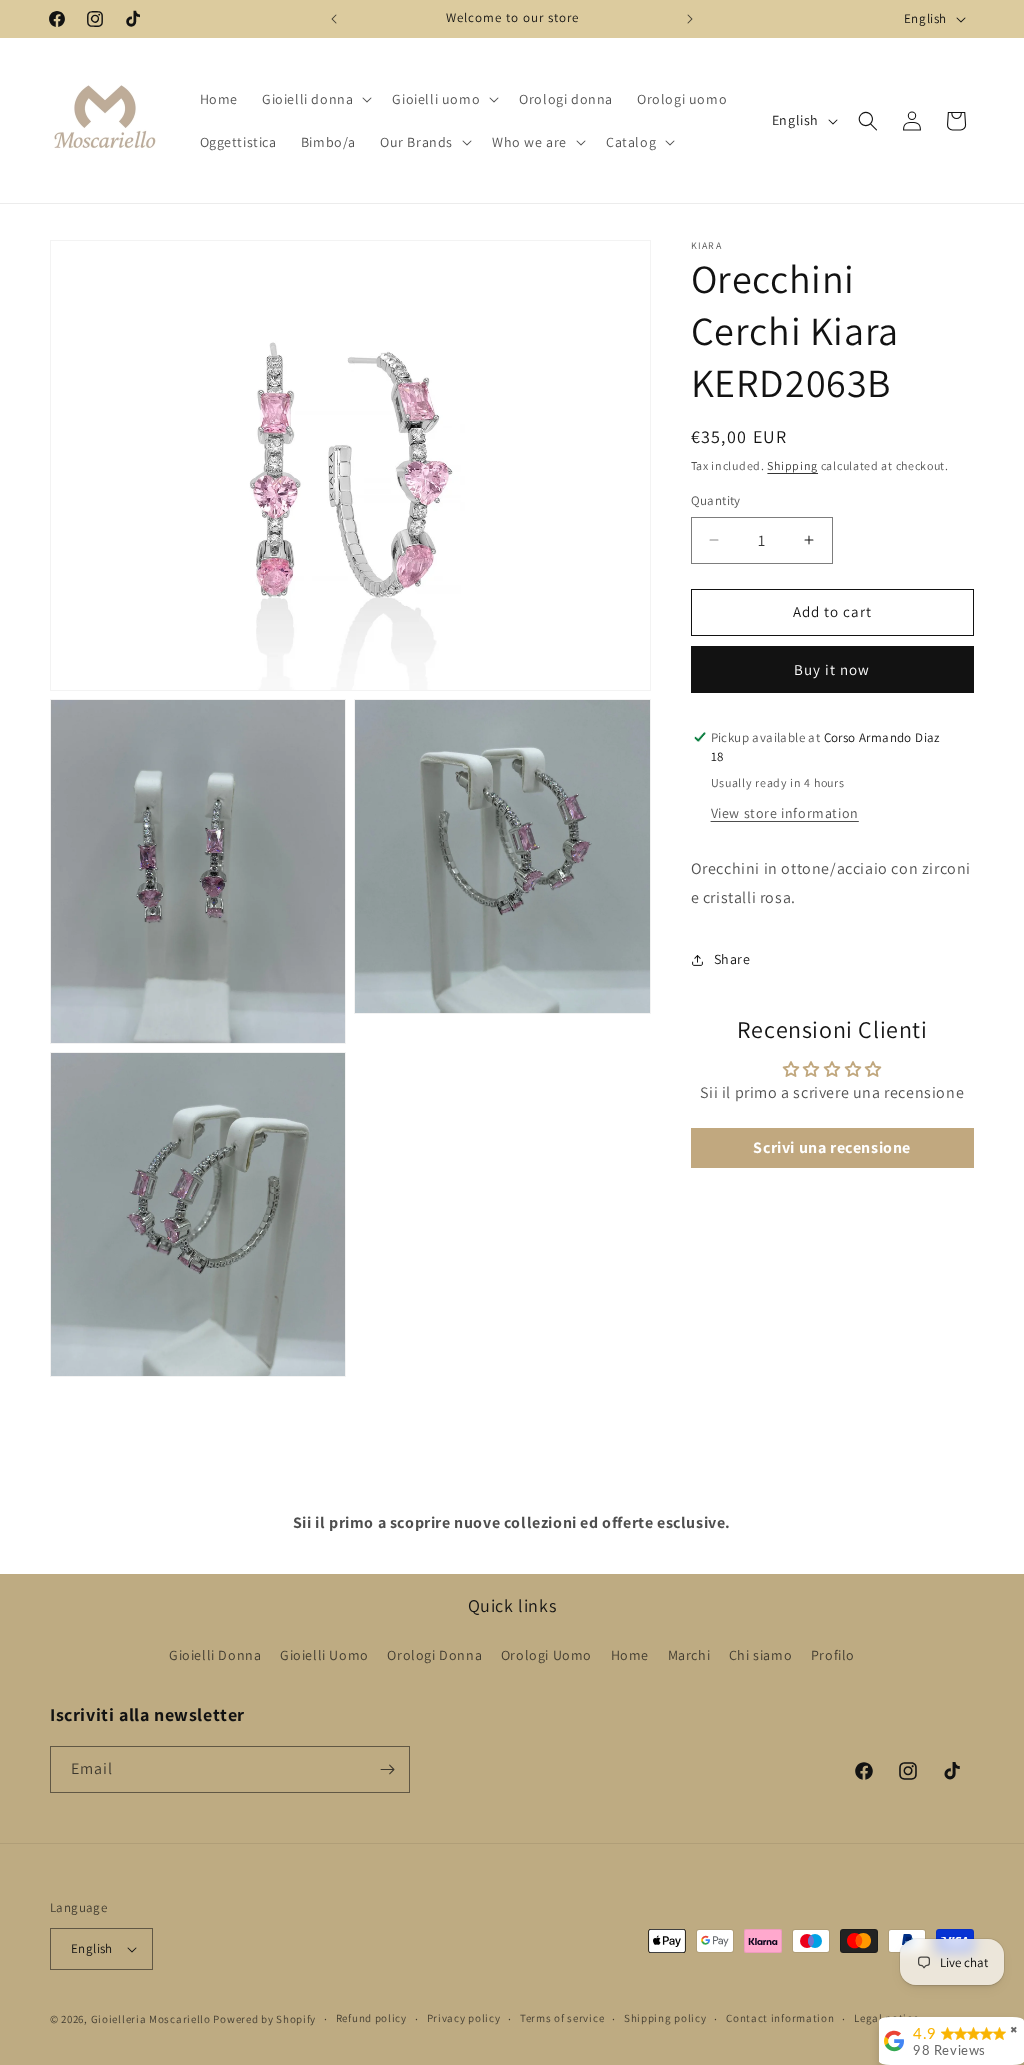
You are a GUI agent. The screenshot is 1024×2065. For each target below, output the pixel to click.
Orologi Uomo (546, 1655)
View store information (785, 813)
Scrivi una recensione (832, 1147)
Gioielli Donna (215, 1655)
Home (630, 1655)
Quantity (716, 500)
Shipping (792, 465)
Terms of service (562, 2018)
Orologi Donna (434, 1655)
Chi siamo (760, 1655)
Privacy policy (464, 2018)
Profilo (833, 1655)
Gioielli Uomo (324, 1655)
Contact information (780, 2018)
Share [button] (732, 959)
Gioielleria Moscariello (151, 2019)
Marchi (689, 1655)
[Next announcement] (690, 19)
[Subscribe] (387, 1769)
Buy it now (832, 669)
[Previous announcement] (334, 19)
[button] (315, 99)
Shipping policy (665, 2018)
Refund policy (371, 2018)
